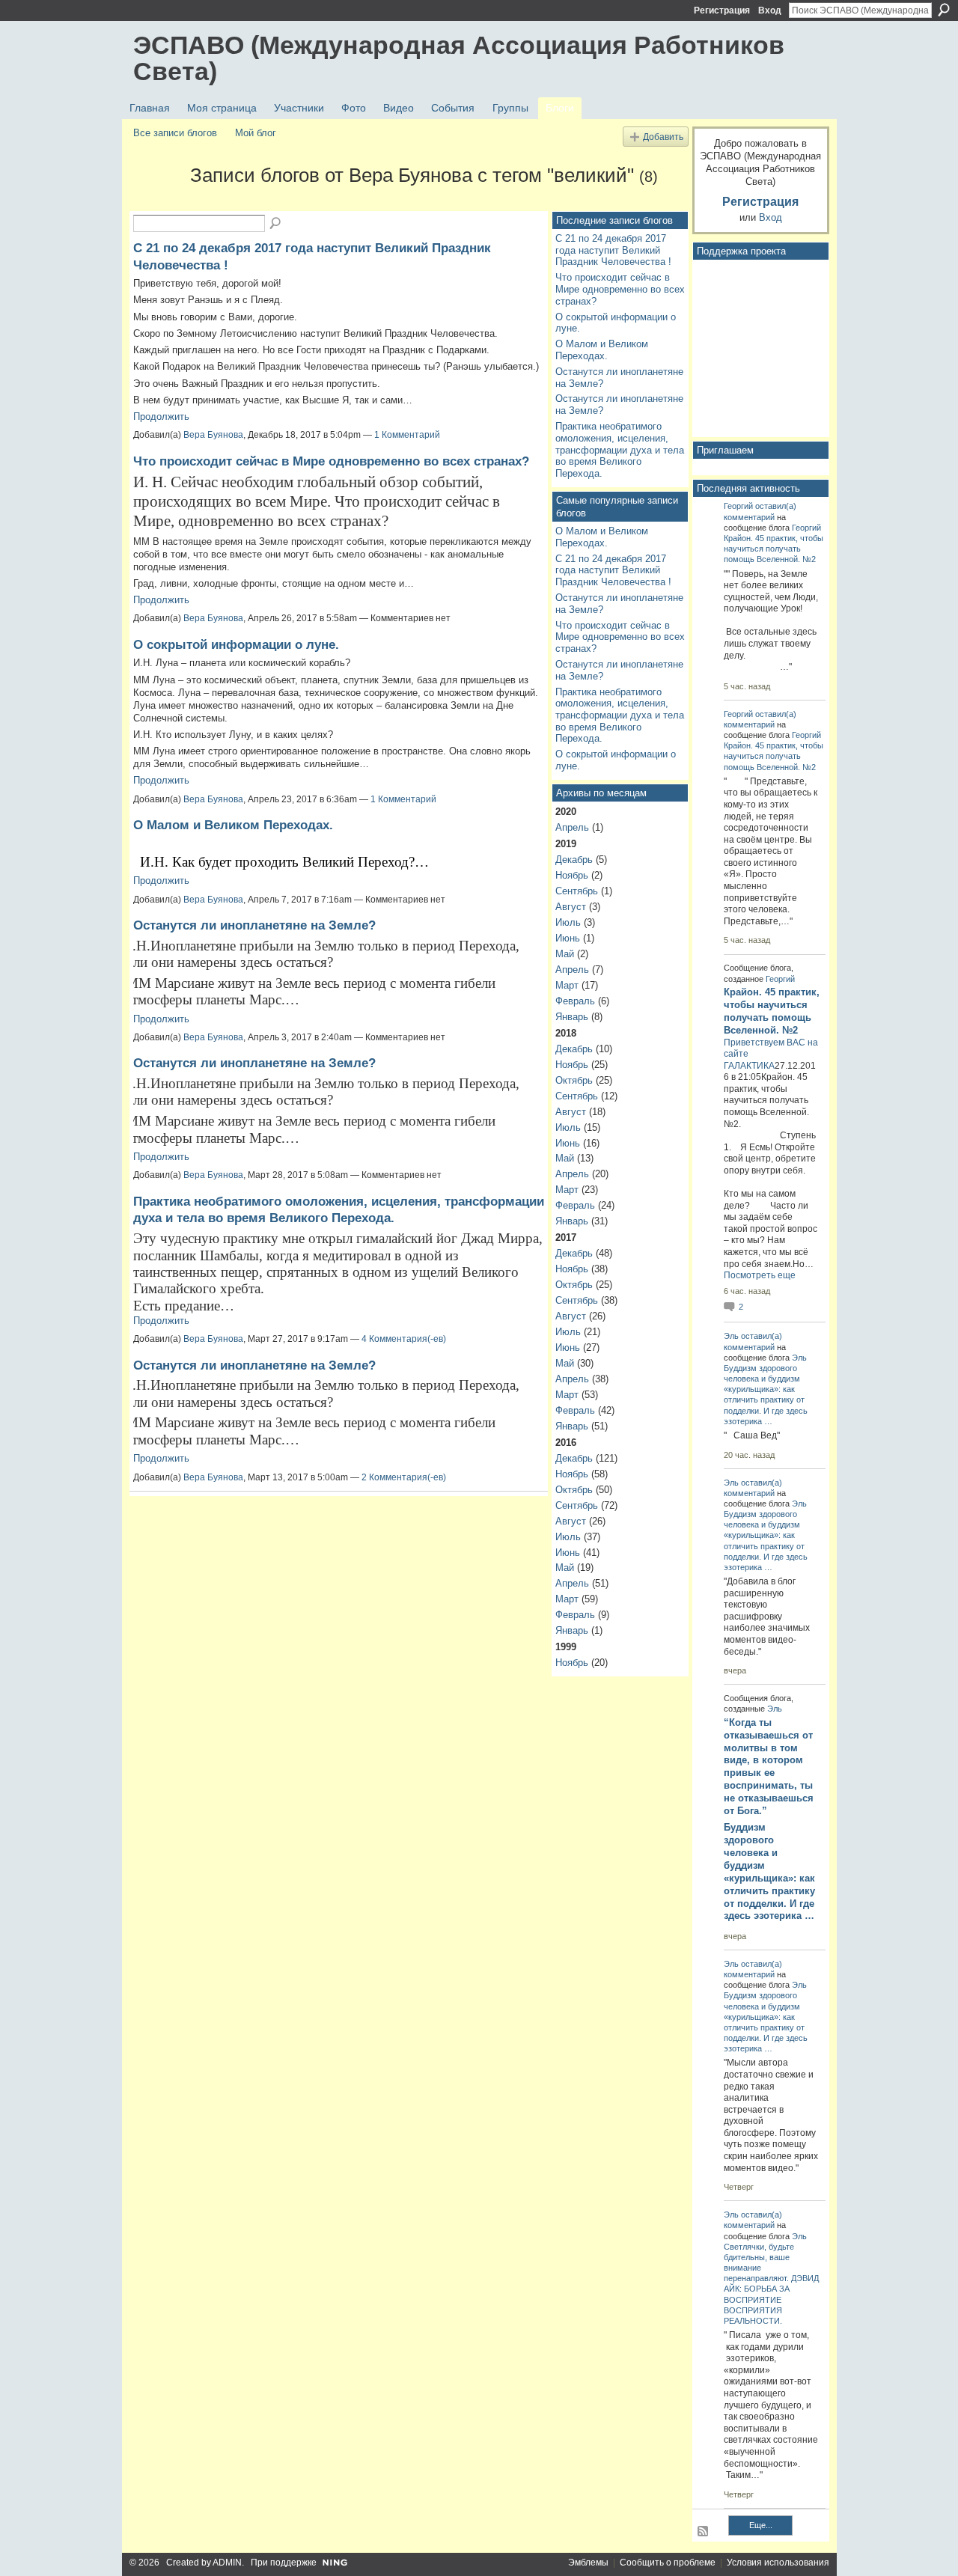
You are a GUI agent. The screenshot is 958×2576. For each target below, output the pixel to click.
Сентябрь (577, 891)
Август (571, 907)
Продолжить (161, 416)
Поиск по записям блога (276, 224)
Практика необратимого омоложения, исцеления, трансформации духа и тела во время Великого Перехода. (620, 450)
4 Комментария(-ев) (404, 1339)
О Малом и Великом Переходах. (233, 825)
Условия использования (778, 2563)
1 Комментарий (407, 435)
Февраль (575, 1001)
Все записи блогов (175, 133)
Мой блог (256, 133)
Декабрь (574, 860)
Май (565, 954)
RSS (704, 2532)
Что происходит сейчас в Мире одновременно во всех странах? (331, 461)
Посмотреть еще (760, 1275)
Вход (770, 10)
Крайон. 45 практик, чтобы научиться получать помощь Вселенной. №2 (774, 549)
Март (567, 985)
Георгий (738, 506)
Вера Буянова (213, 435)
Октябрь (574, 1080)
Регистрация (722, 10)
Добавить (663, 137)
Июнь (568, 938)
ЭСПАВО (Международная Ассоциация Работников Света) (459, 58)
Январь (572, 1017)
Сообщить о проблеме (668, 2563)
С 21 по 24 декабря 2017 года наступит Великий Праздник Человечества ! (613, 250)
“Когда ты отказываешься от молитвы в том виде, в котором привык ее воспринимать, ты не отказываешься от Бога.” (769, 1767)
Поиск (944, 10)
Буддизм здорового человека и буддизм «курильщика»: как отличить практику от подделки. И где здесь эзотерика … (769, 1871)
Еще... (761, 2525)
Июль (568, 922)
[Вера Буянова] (157, 202)
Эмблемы (588, 2563)
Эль (731, 1336)
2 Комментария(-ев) (404, 1477)
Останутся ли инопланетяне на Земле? (254, 925)
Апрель (572, 827)
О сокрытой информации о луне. (236, 644)
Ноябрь (572, 875)
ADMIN (227, 2563)
